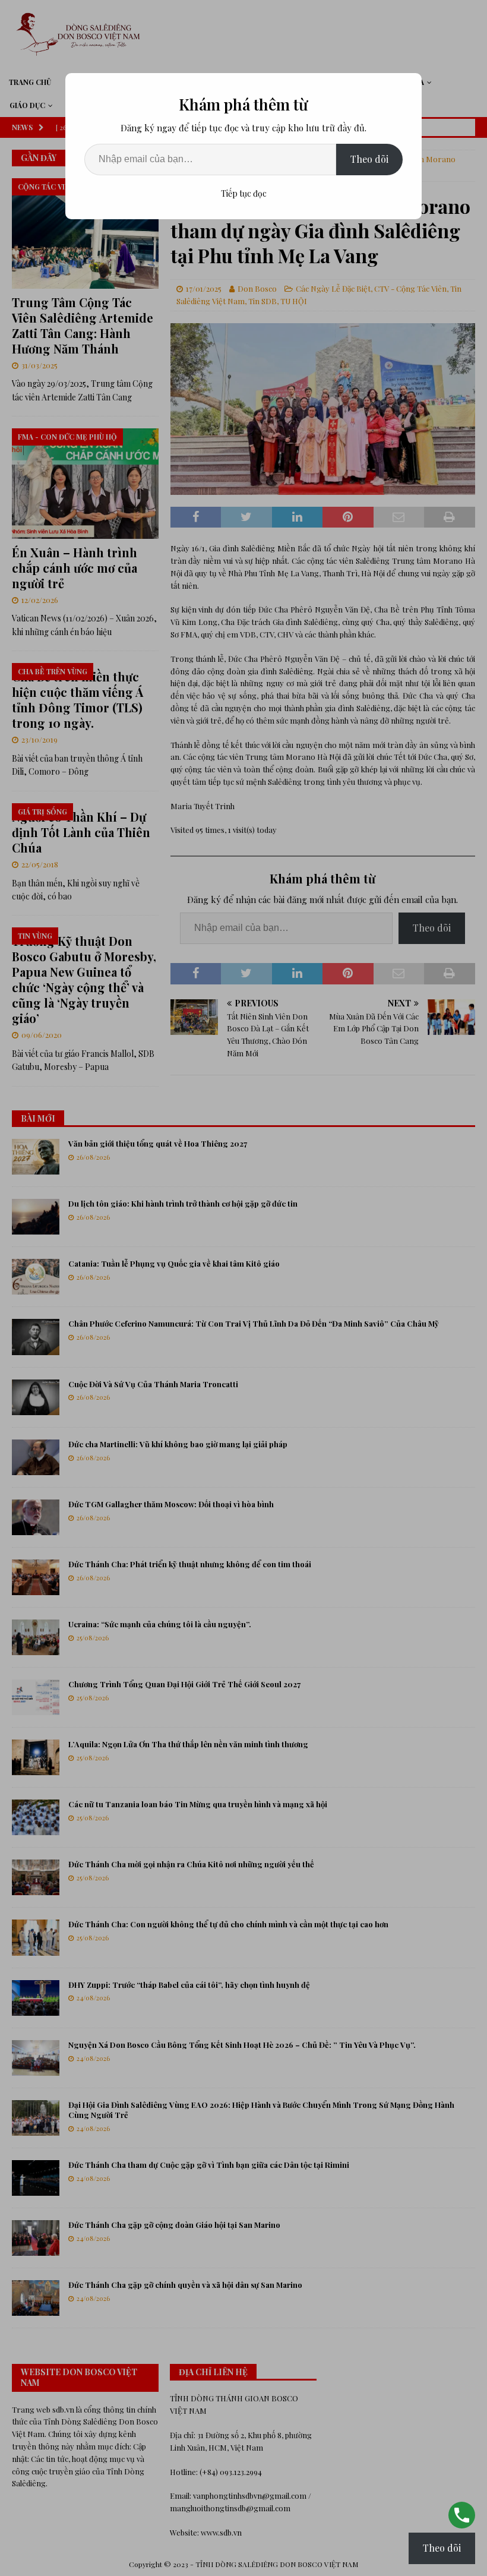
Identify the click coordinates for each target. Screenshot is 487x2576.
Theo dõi (369, 159)
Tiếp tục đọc (244, 193)
